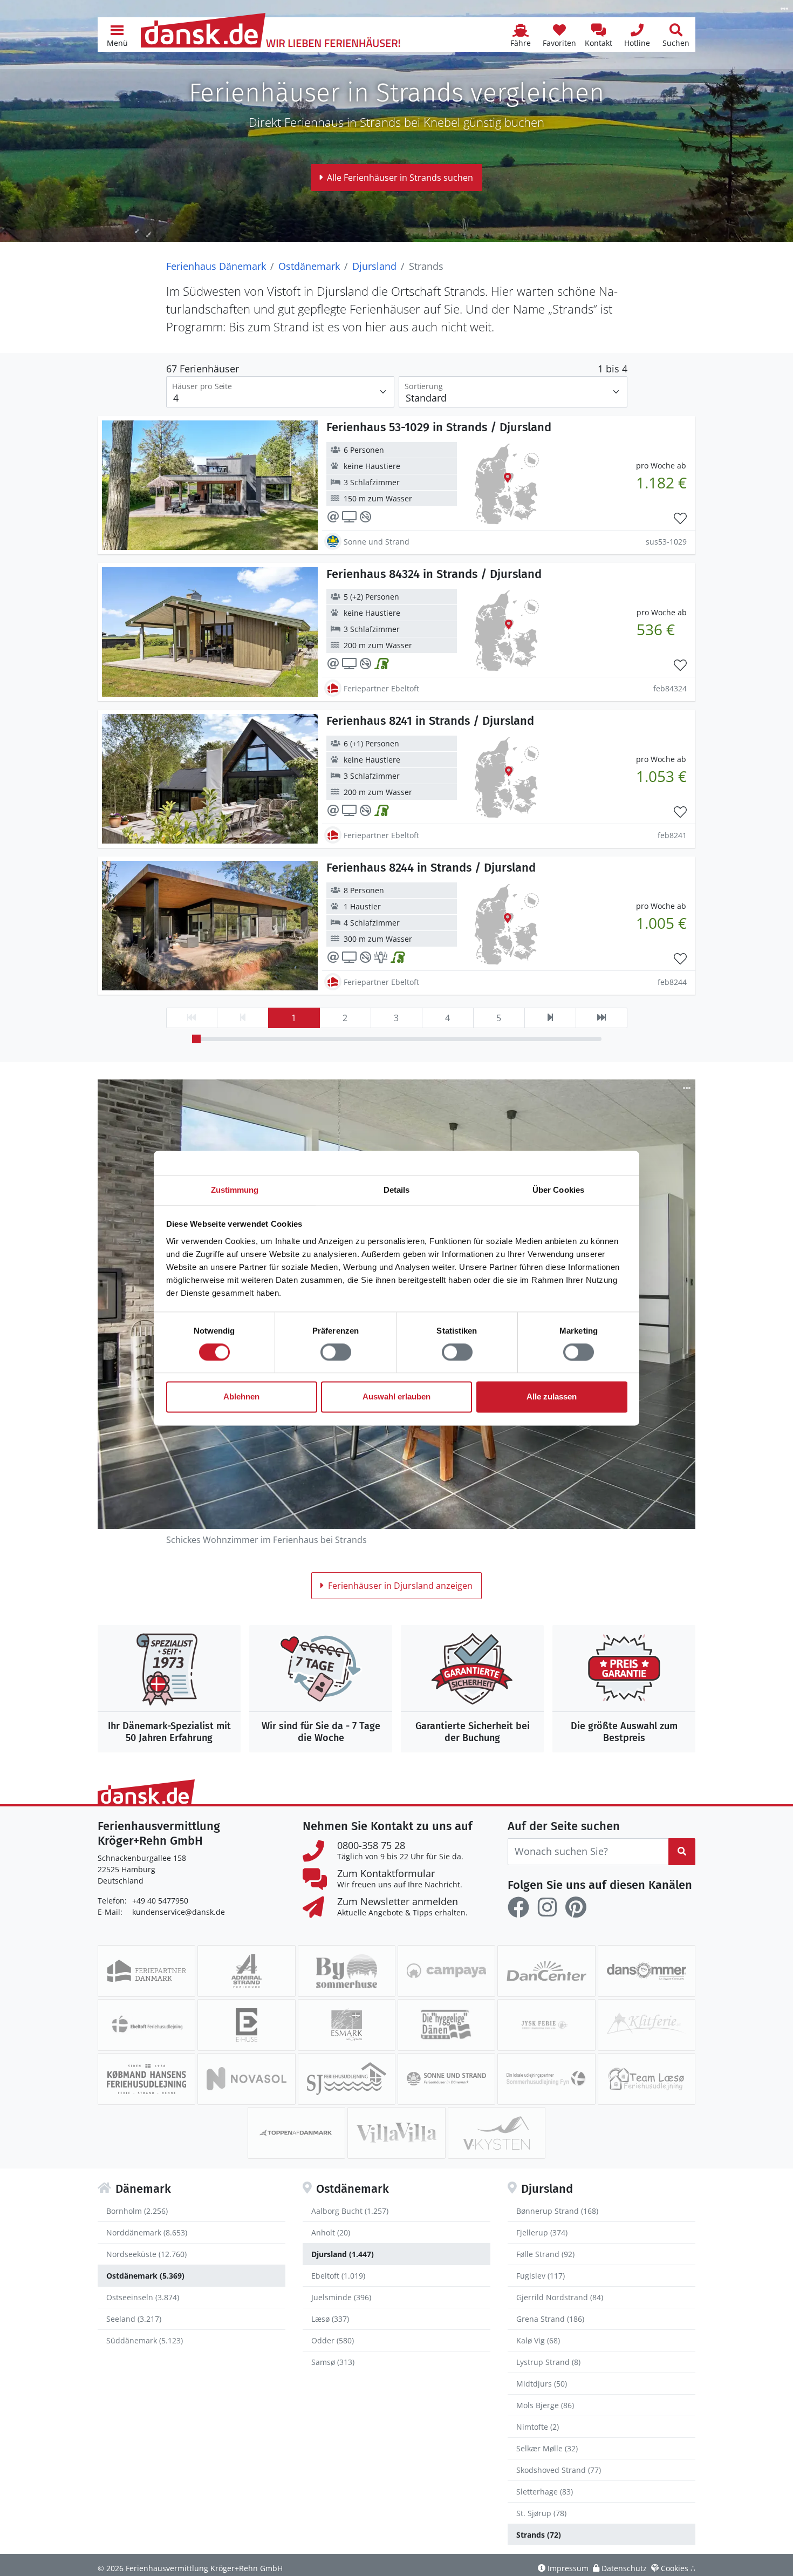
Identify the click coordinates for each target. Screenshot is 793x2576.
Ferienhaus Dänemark (216, 266)
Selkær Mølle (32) (547, 2448)
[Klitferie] (647, 2025)
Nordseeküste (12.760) (146, 2254)
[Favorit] (680, 519)
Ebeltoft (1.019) (338, 2276)
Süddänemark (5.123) (145, 2340)
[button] (117, 35)
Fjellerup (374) (542, 2232)
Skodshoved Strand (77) (559, 2470)
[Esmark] (347, 2025)
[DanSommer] (647, 1971)
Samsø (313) (333, 2362)
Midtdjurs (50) (542, 2384)
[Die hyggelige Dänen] (446, 2025)
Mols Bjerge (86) (545, 2405)
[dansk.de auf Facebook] (518, 1907)
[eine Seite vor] (550, 1018)
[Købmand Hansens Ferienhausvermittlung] (146, 2079)
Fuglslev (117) (541, 2276)
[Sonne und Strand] (446, 2079)
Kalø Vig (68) (538, 2340)
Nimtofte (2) (538, 2427)
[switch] (336, 1352)
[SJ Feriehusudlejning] (347, 2079)
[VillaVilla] (396, 2133)
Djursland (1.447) (343, 2254)
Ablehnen (241, 1397)
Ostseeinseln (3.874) (143, 2297)
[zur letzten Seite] (601, 1018)
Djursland (374, 266)
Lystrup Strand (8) (548, 2362)
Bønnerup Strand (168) (557, 2211)
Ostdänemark (309, 266)
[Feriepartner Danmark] (146, 1971)
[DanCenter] (546, 1971)
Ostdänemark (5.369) (145, 2276)
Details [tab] (397, 1190)
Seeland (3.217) (134, 2319)
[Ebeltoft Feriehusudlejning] (146, 2025)
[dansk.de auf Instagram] (547, 1907)
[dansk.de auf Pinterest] (576, 1907)
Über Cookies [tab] (558, 1190)
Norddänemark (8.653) (147, 2232)
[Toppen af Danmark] (296, 2133)
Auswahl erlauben (396, 1397)
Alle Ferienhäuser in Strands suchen (400, 178)
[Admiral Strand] (246, 1971)
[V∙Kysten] (497, 2133)
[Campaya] (446, 1971)
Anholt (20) (331, 2232)
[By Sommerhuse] (347, 1971)
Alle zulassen (552, 1397)
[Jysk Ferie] (546, 2025)
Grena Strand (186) (550, 2319)
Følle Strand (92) (545, 2254)
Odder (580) (333, 2340)
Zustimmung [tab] (235, 1190)
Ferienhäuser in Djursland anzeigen (400, 1586)
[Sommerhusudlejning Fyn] (546, 2079)
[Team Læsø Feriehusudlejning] (647, 2079)
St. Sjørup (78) (541, 2513)
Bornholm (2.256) (137, 2211)
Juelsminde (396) (341, 2297)
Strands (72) (539, 2535)
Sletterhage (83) (545, 2492)
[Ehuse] (246, 2025)
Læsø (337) (330, 2319)
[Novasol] (246, 2079)
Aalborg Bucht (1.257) (350, 2211)
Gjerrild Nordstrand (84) (560, 2297)
